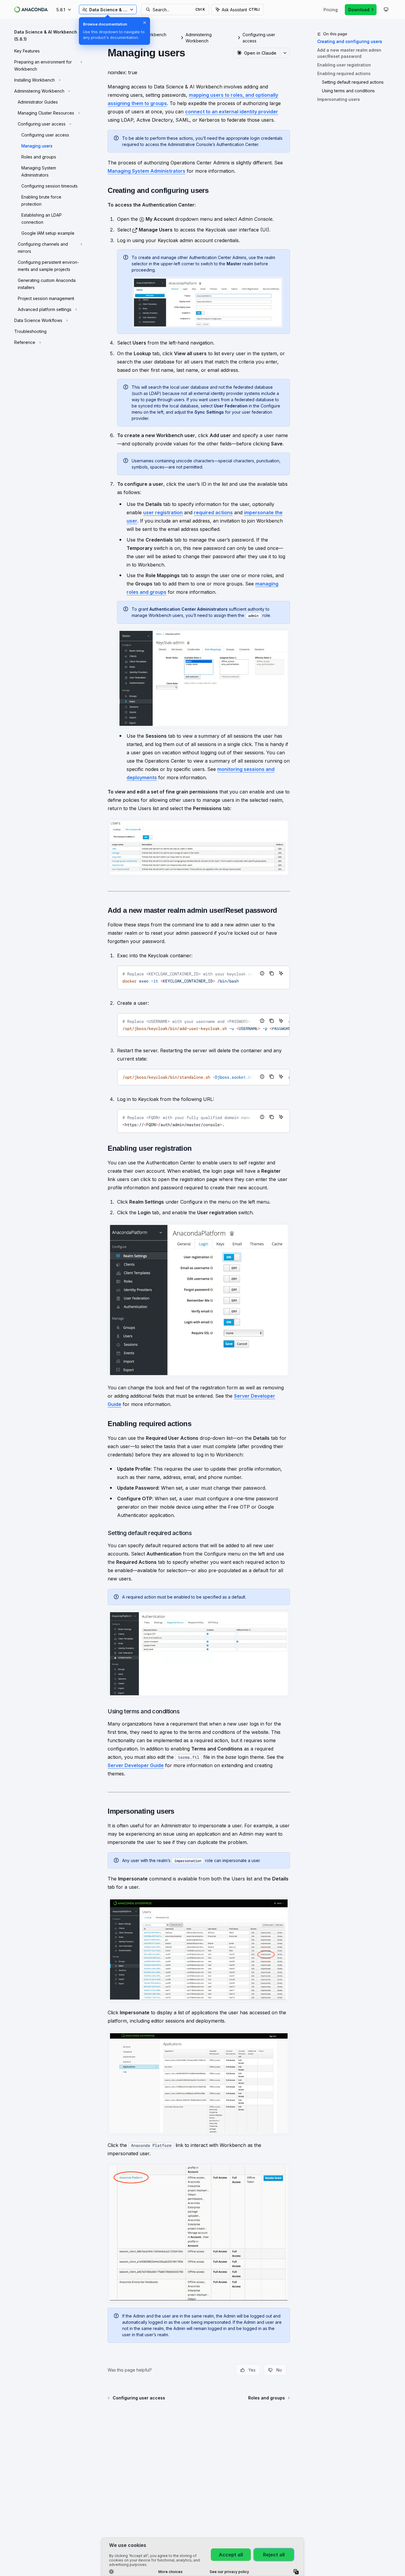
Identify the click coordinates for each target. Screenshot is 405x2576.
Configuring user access (259, 38)
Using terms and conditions (348, 91)
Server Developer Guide (136, 1765)
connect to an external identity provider (232, 112)
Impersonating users (339, 99)
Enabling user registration (344, 65)
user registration (163, 512)
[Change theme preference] (386, 9)
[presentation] (204, 977)
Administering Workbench (199, 38)
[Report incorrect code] (262, 973)
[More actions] (285, 53)
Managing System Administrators (146, 171)
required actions (213, 512)
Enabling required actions (344, 73)
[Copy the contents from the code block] (272, 973)
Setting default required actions (353, 82)
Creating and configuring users (350, 41)
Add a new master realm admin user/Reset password (349, 53)
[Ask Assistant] (281, 973)
